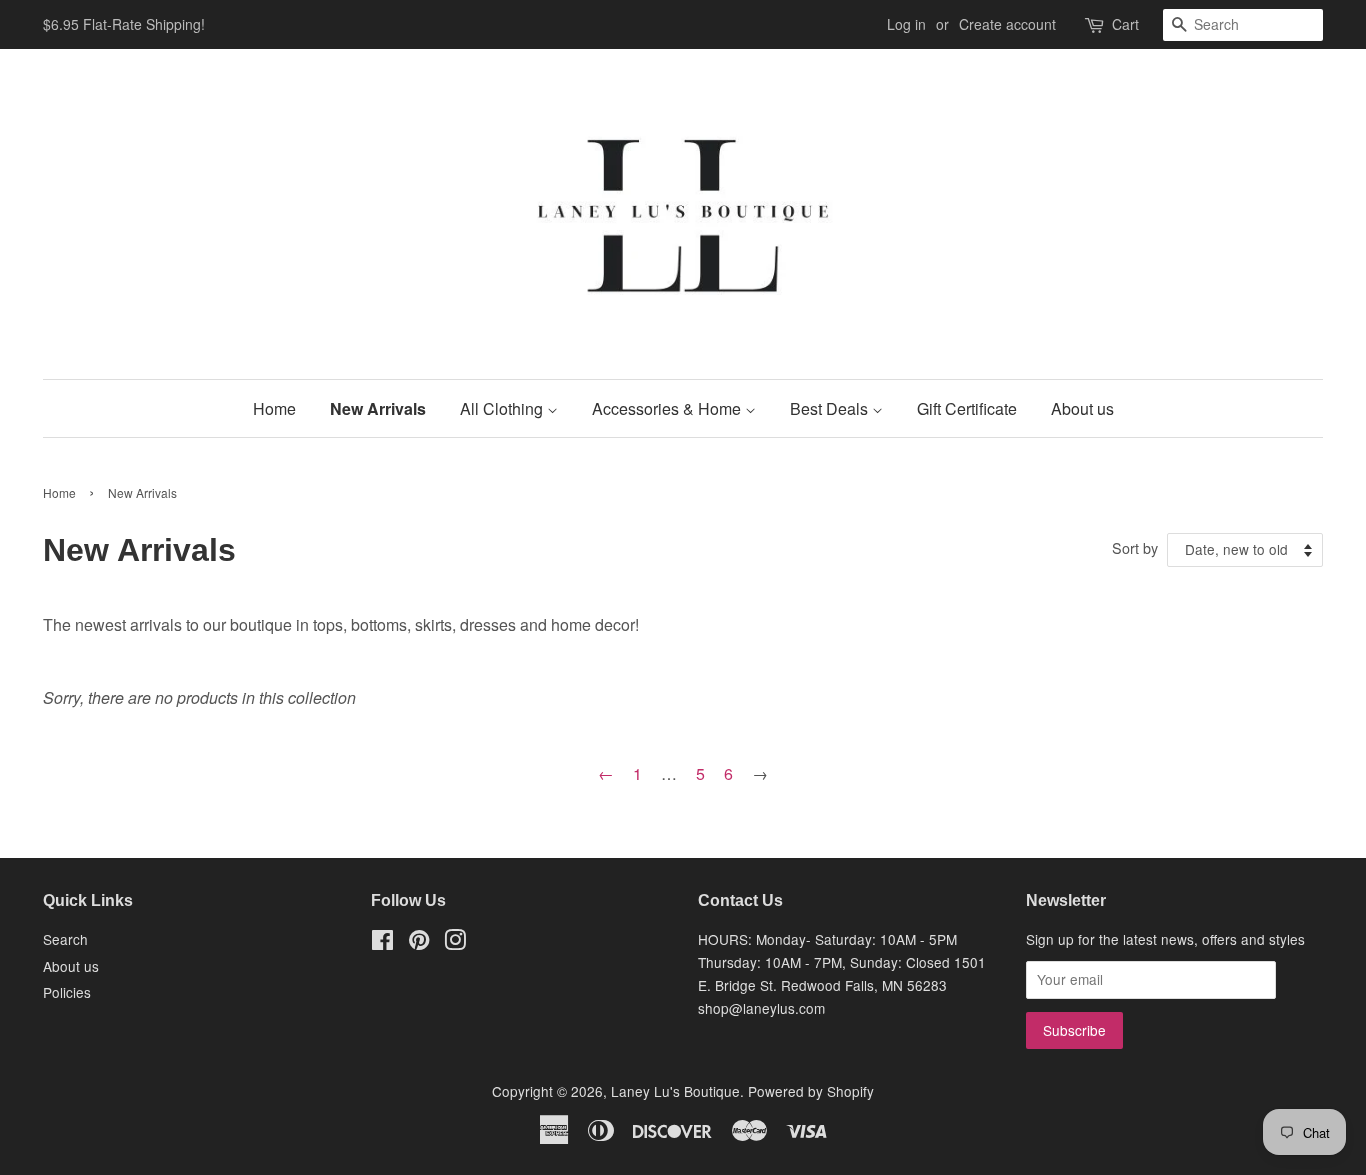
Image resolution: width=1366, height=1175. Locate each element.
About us (1082, 408)
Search (65, 939)
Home (274, 408)
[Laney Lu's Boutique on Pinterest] (419, 943)
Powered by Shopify (811, 1091)
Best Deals (831, 408)
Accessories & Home (668, 408)
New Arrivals (378, 408)
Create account (1007, 24)
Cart (1125, 24)
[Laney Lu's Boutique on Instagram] (455, 943)
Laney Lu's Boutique (675, 1091)
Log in (906, 24)
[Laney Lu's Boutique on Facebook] (382, 943)
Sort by (1135, 547)
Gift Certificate (967, 408)
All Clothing (503, 408)
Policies (67, 992)
